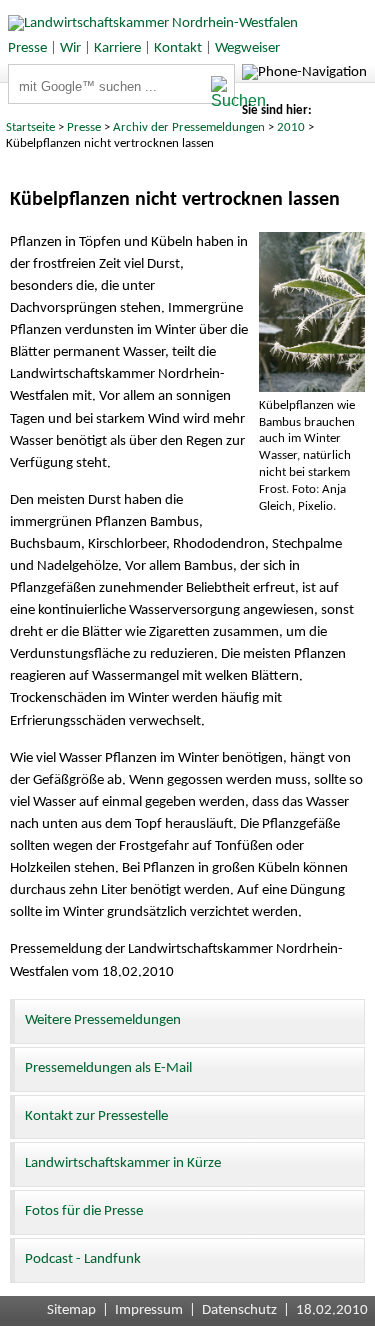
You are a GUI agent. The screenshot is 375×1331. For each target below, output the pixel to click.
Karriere (117, 48)
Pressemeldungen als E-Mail (108, 1068)
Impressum (149, 1310)
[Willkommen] (149, 23)
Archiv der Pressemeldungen (189, 127)
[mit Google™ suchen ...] (222, 93)
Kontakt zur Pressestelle (96, 1116)
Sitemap (71, 1310)
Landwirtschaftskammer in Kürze (123, 1163)
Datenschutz (239, 1310)
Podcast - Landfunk (83, 1259)
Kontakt (178, 48)
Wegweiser (247, 48)
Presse (27, 48)
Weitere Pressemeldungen (103, 1020)
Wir (70, 48)
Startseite (30, 127)
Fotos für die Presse (84, 1211)
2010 (291, 127)
